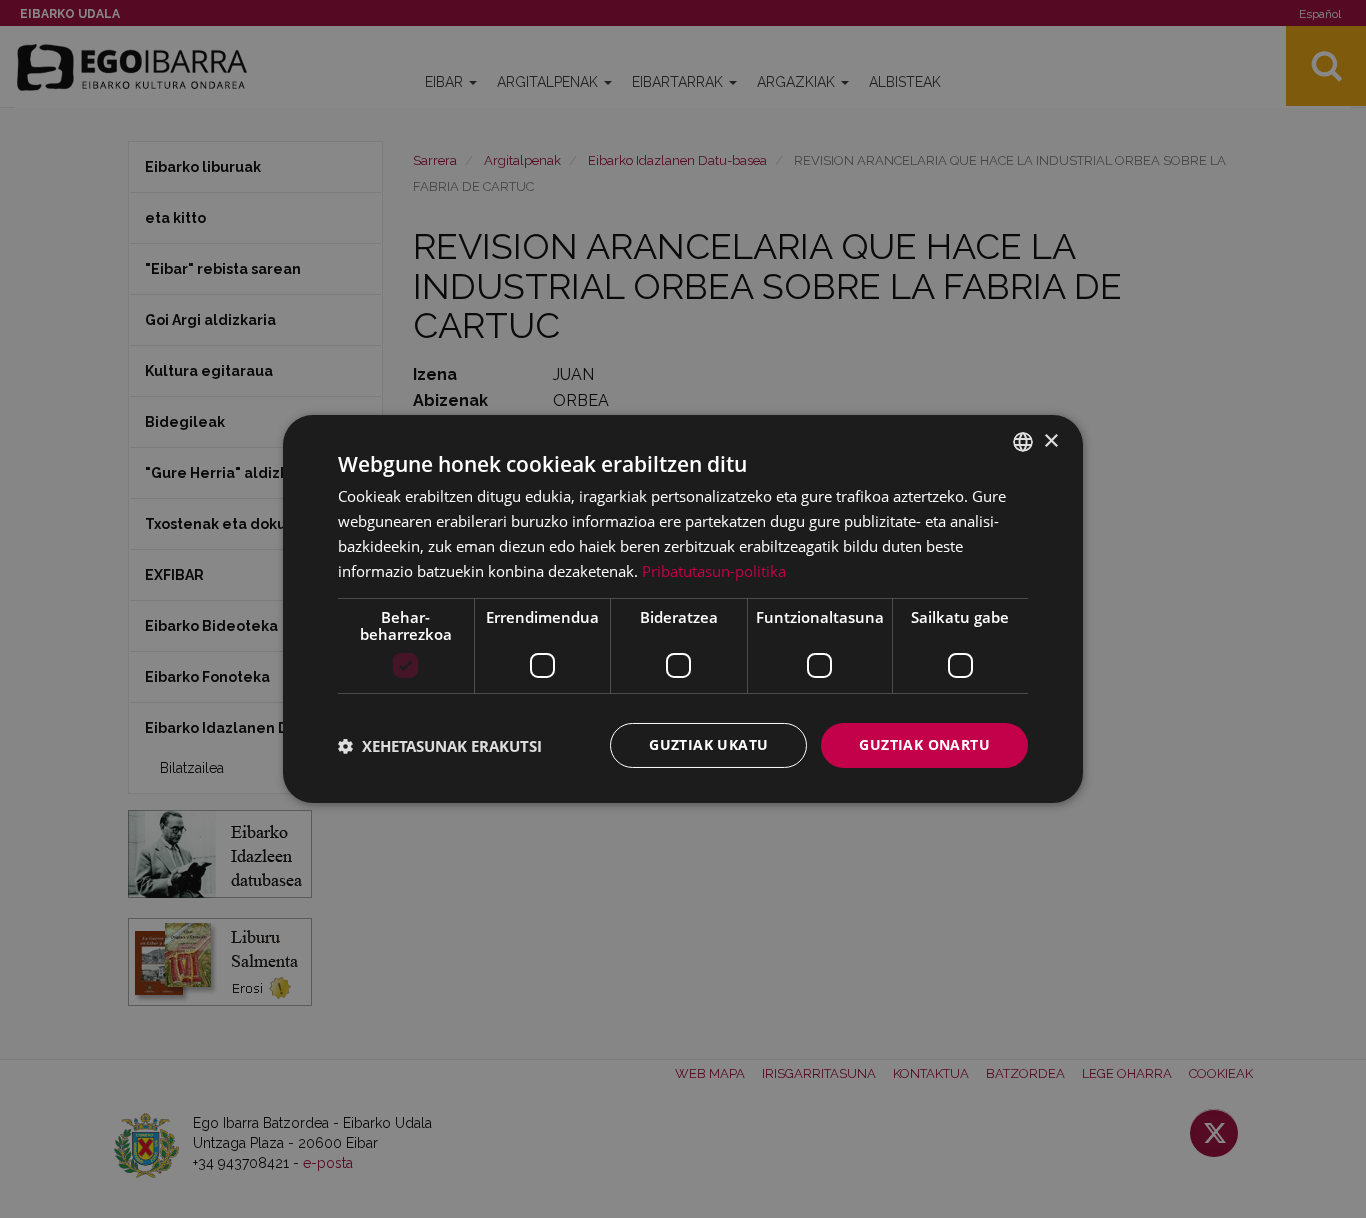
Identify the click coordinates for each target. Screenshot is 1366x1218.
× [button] (1050, 440)
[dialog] (683, 609)
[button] (440, 746)
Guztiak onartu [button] (924, 744)
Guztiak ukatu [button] (708, 744)
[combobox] (1023, 442)
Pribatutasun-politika (714, 571)
